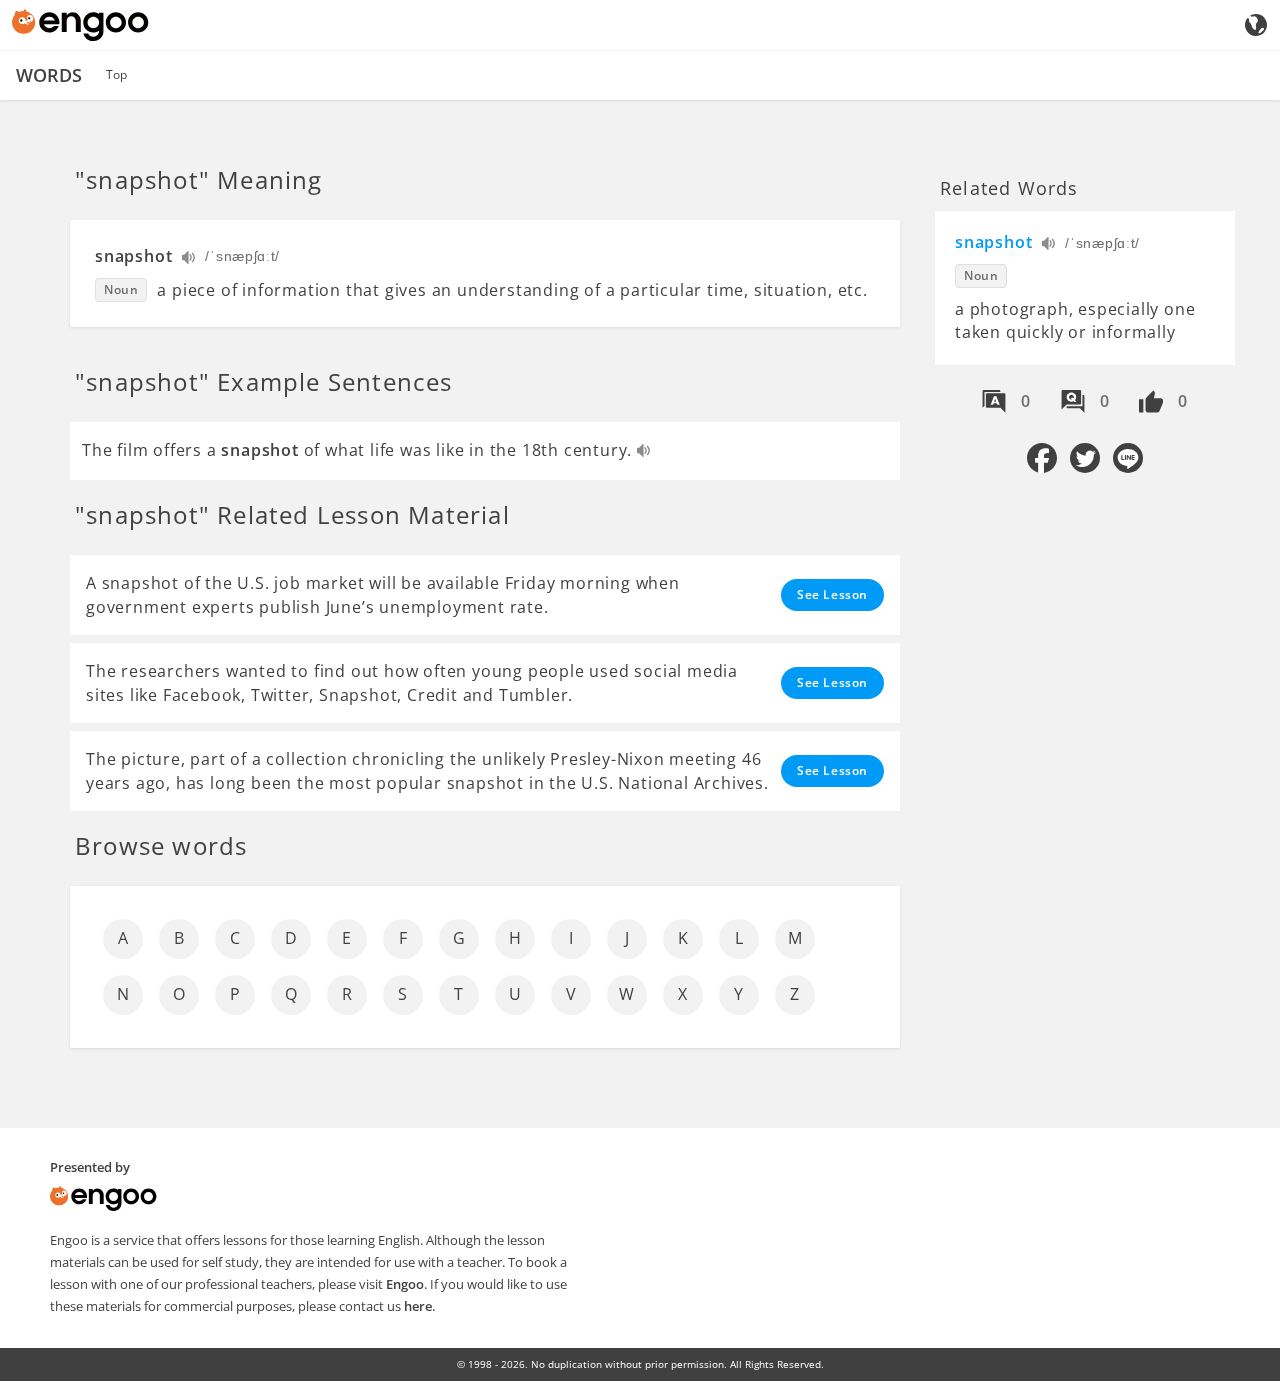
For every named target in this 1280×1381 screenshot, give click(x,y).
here (418, 1306)
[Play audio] (189, 259)
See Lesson (832, 594)
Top (116, 74)
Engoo (405, 1284)
